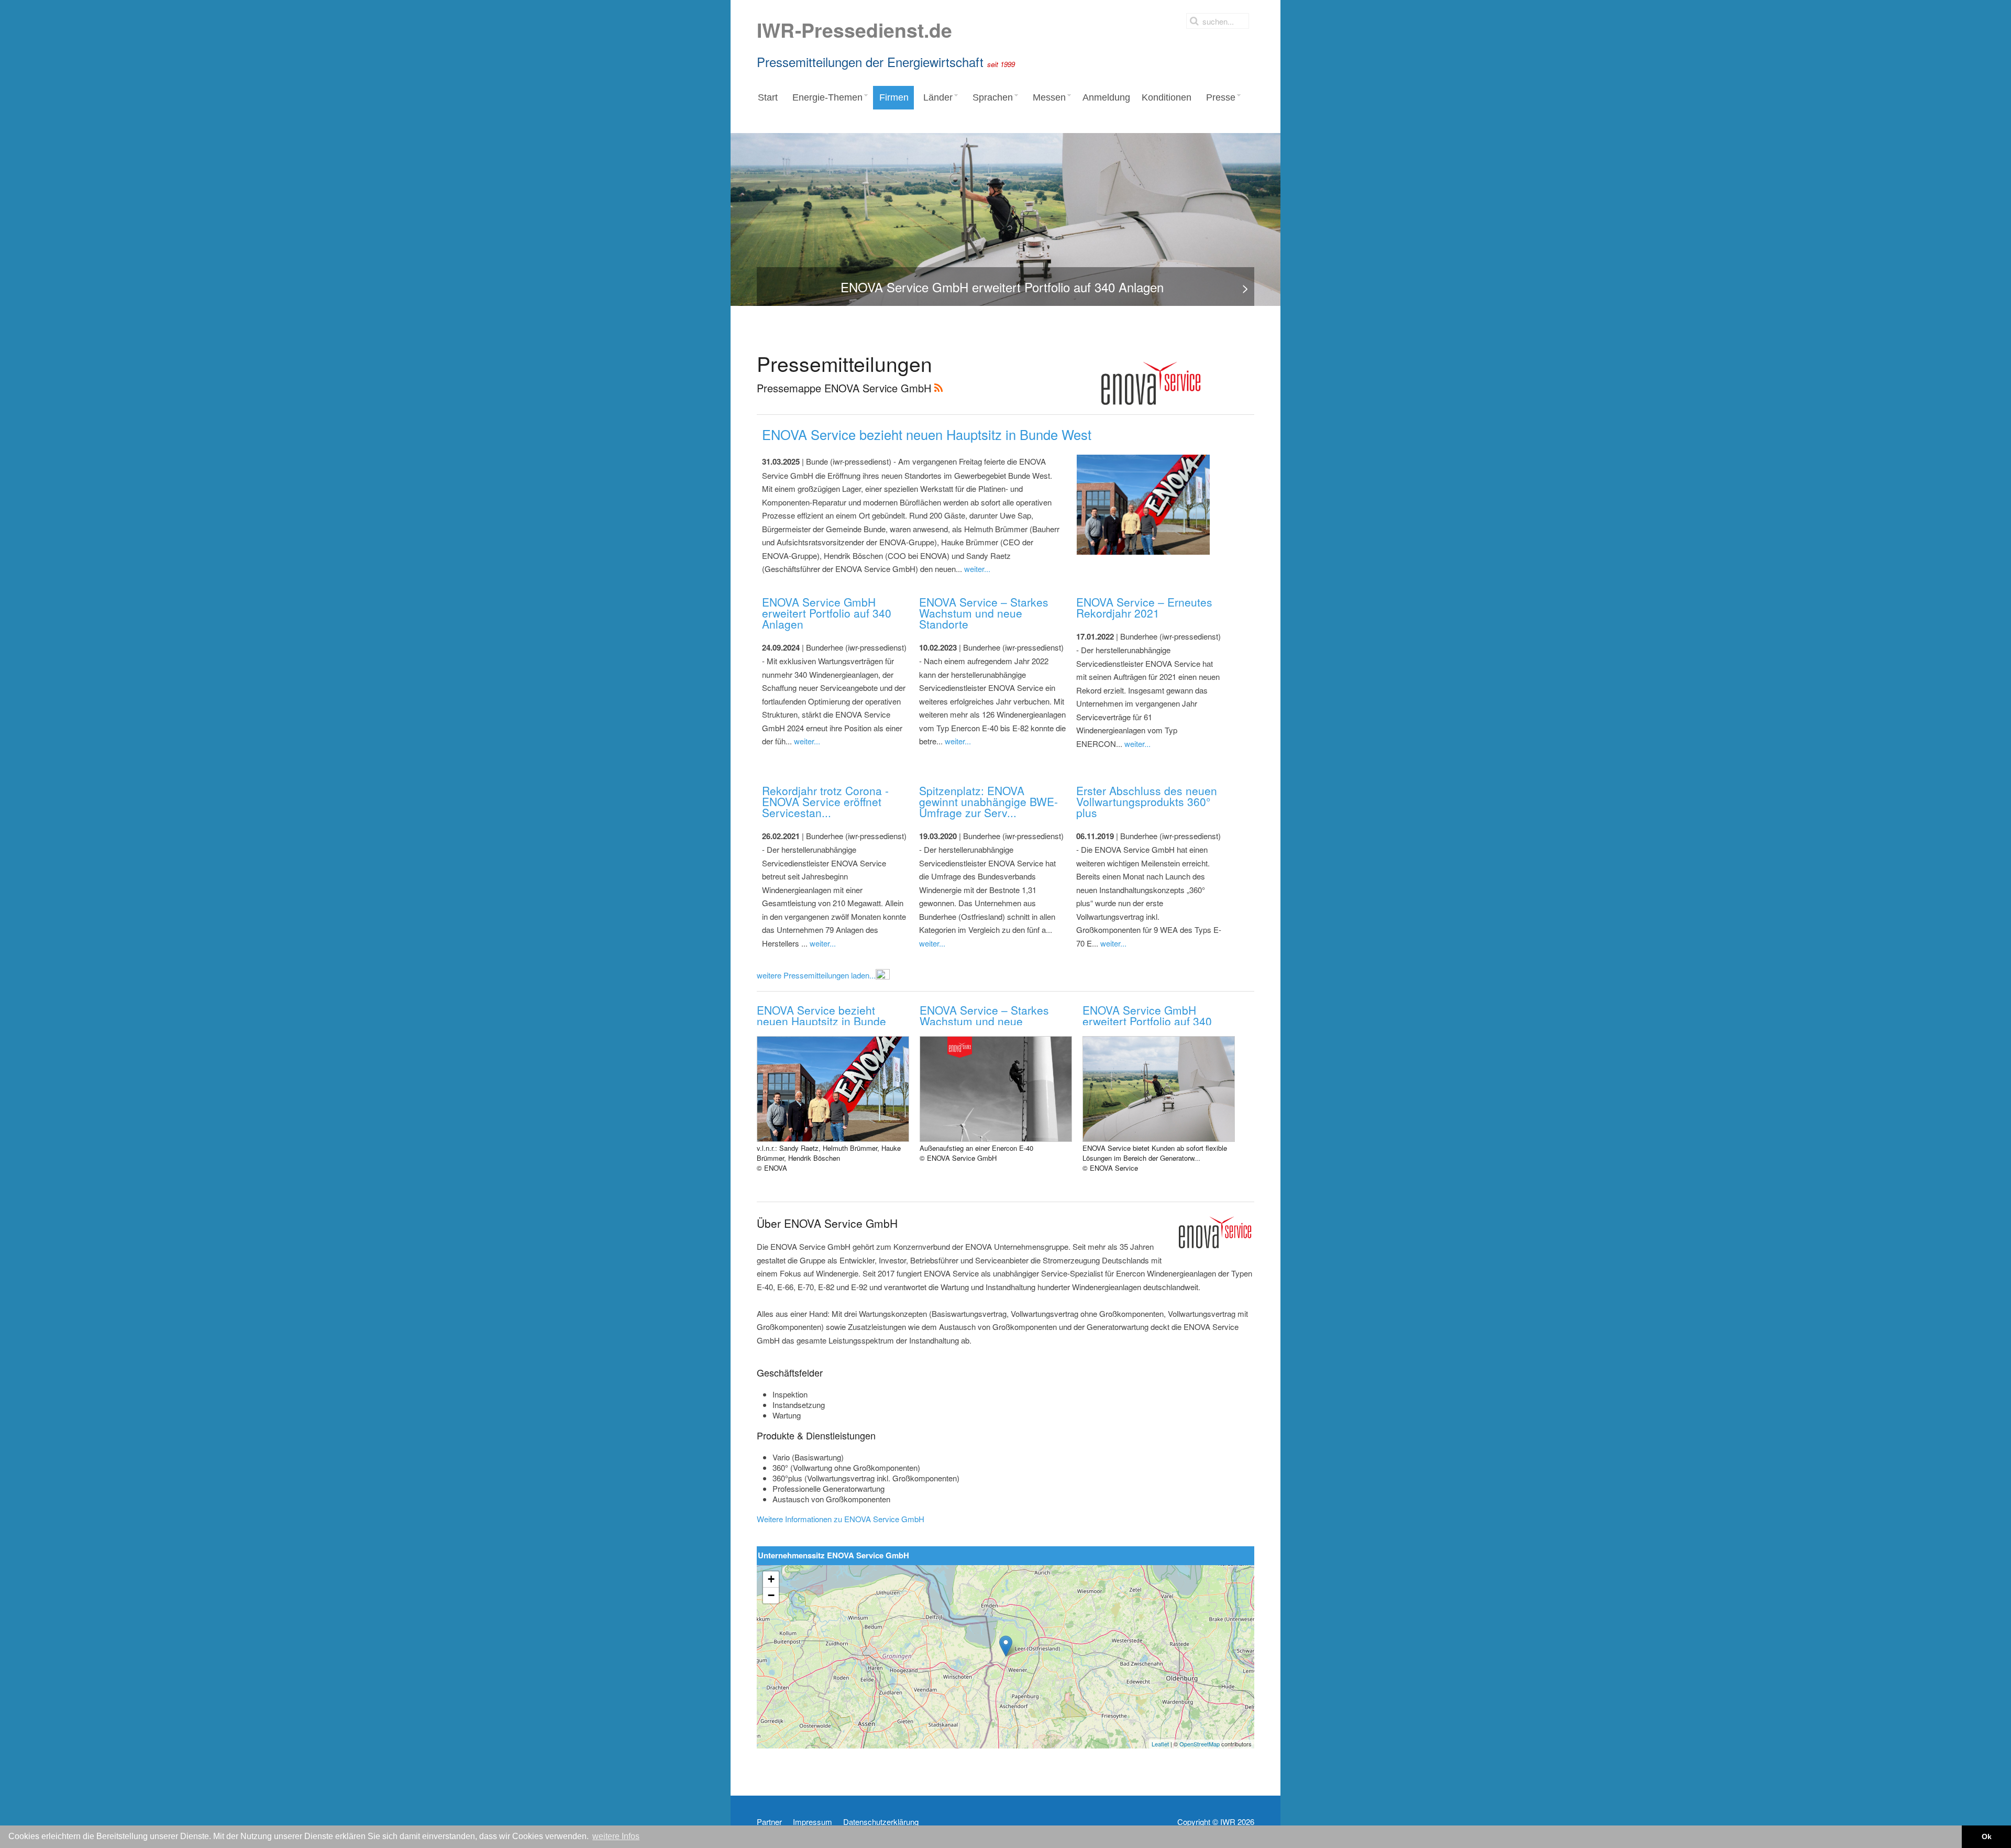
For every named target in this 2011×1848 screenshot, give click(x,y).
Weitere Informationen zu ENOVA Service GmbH (841, 1519)
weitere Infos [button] (616, 1836)
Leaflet (1160, 1744)
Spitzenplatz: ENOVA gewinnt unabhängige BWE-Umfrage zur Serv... (988, 801)
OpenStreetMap (1200, 1744)
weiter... (977, 569)
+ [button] (771, 1579)
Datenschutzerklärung (881, 1822)
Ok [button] (1987, 1836)
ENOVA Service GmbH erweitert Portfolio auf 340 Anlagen (827, 613)
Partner (769, 1822)
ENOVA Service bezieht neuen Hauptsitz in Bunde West (927, 434)
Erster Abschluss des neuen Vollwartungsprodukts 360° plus (1147, 801)
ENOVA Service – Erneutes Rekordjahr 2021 (1144, 607)
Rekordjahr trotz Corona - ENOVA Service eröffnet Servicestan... (825, 801)
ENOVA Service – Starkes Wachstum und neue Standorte (984, 613)
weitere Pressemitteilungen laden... (816, 975)
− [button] (771, 1595)
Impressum (813, 1822)
